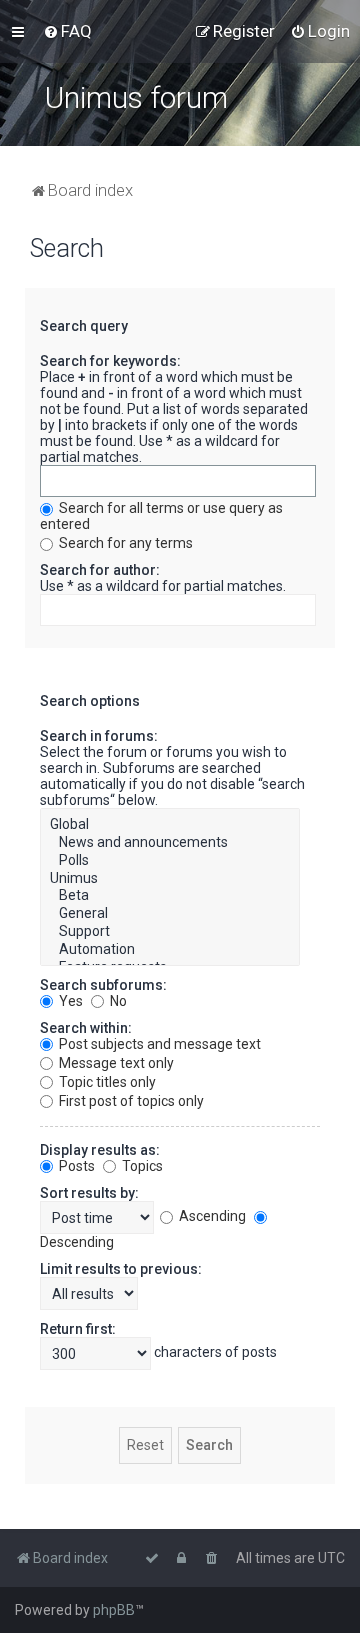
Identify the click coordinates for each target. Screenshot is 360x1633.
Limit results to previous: (121, 1269)
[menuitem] (67, 31)
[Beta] (170, 896)
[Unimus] (170, 879)
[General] (170, 914)
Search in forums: (99, 736)
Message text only (115, 1063)
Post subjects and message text (158, 1044)
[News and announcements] (170, 843)
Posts (75, 1166)
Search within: (86, 1028)
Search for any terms (124, 543)
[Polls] (170, 861)
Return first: (78, 1329)
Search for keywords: (110, 361)
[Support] (170, 932)
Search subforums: (103, 985)
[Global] (170, 825)
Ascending (211, 1216)
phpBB (114, 1610)
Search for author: (100, 570)
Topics (141, 1166)
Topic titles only (106, 1082)
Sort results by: (89, 1193)
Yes (69, 1001)
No (117, 1001)
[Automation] (170, 950)
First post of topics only (130, 1101)
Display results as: (100, 1150)
